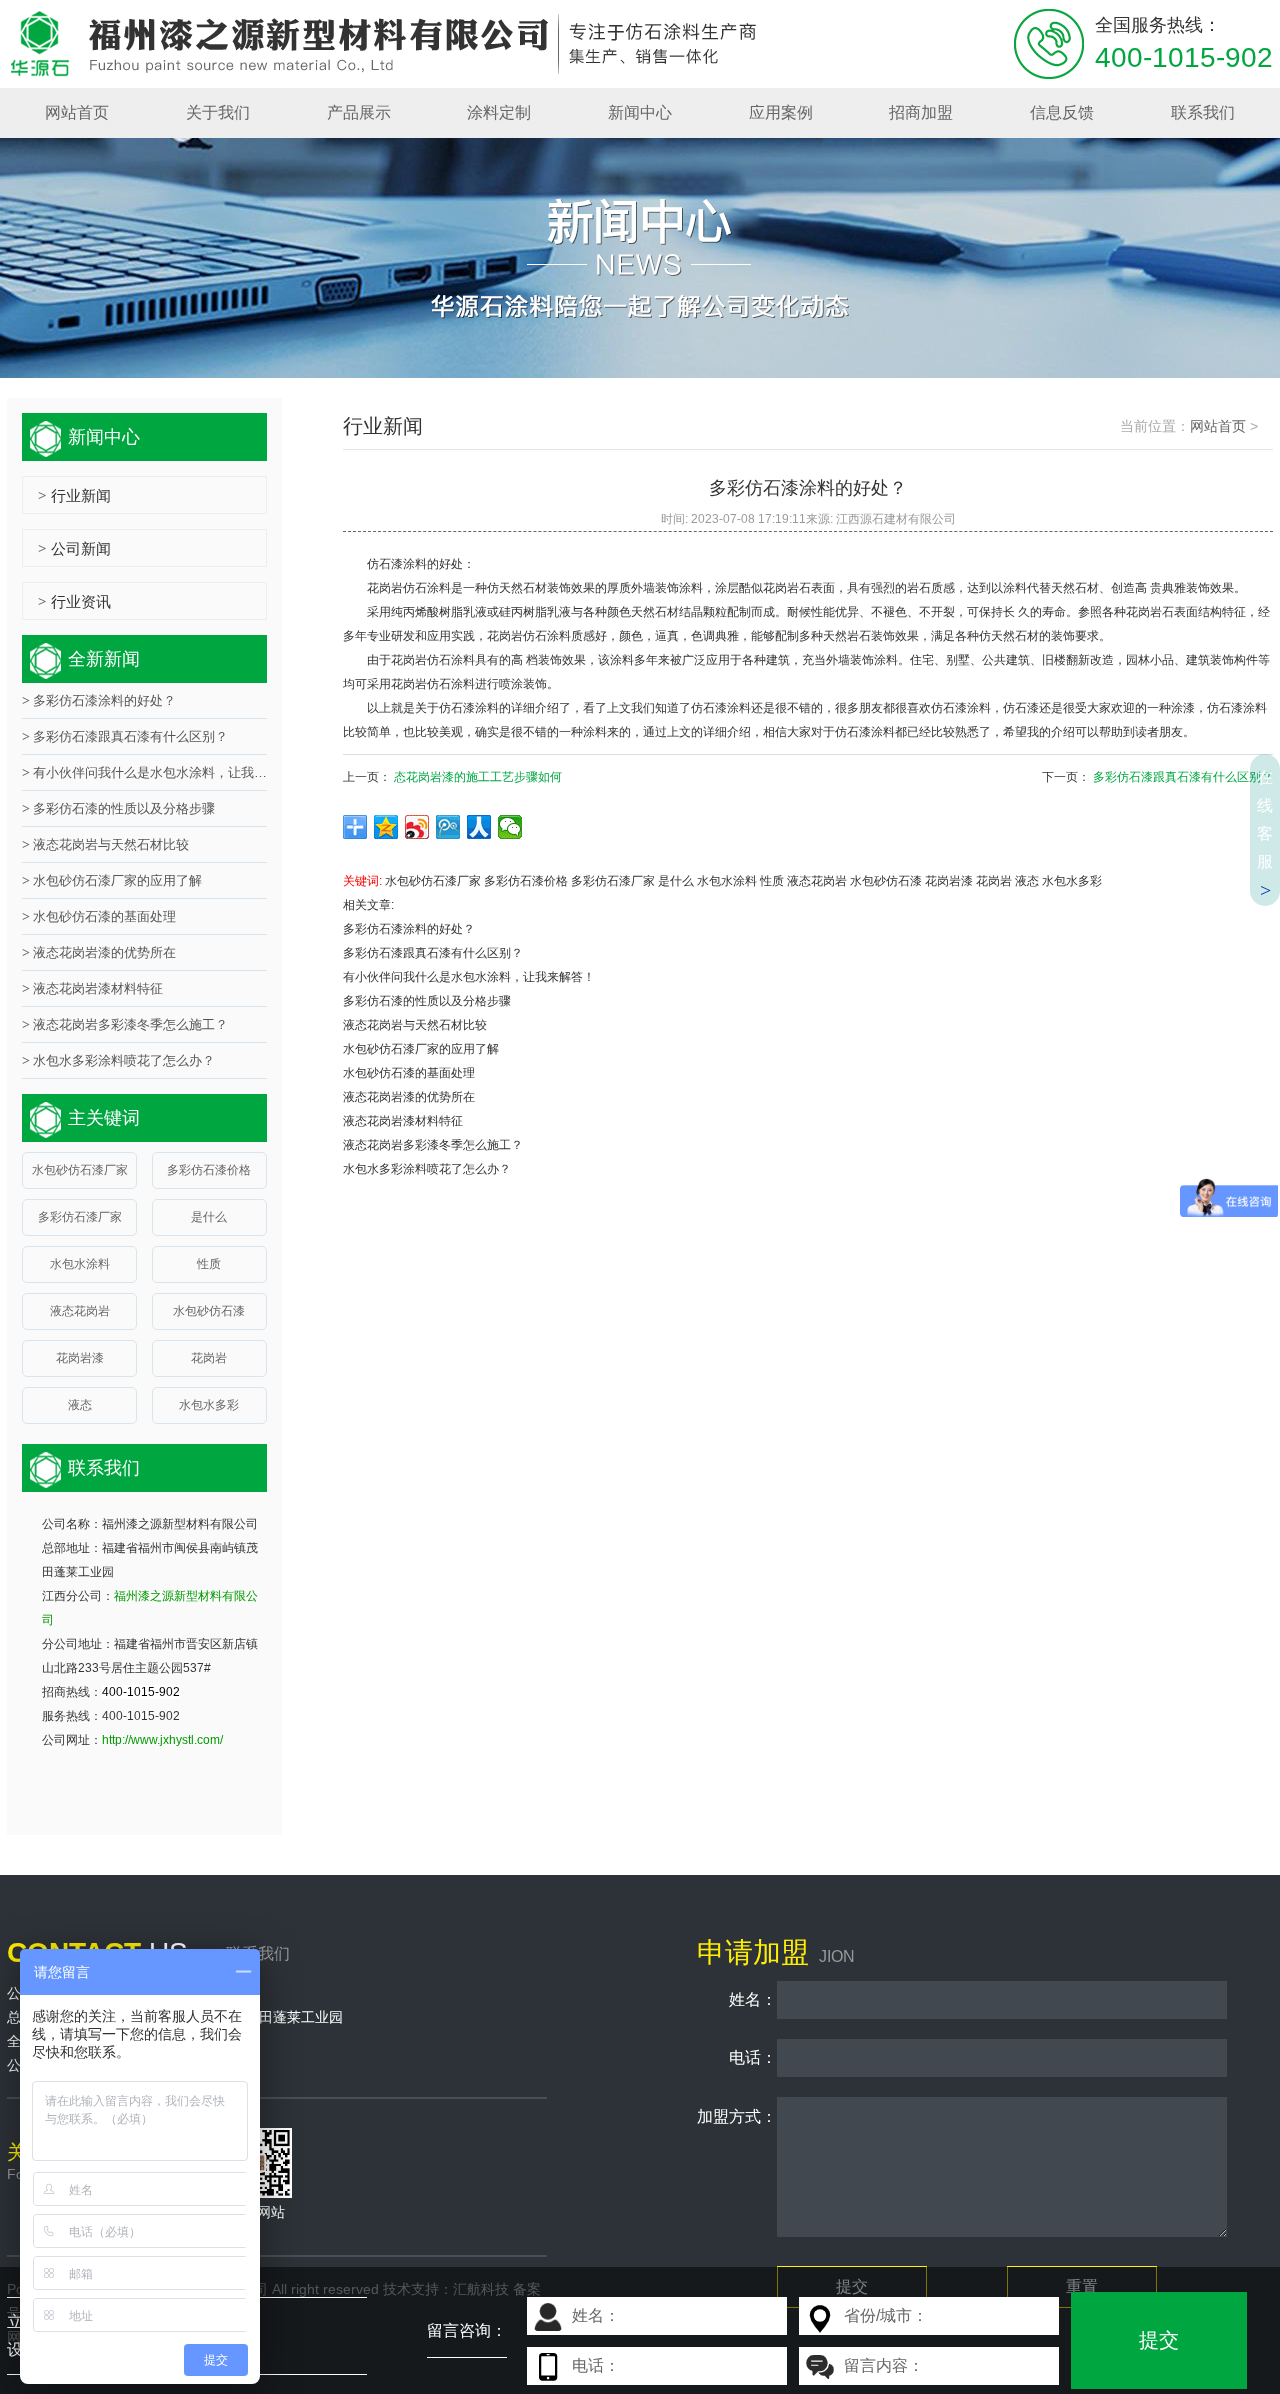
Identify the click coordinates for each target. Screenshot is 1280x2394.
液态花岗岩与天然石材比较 (415, 1025)
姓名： (737, 1999)
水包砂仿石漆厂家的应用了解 (421, 1049)
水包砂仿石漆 (886, 881)
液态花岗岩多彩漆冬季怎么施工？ (433, 1145)
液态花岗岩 (817, 881)
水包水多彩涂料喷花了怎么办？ (427, 1169)
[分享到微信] (510, 827)
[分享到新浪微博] (417, 827)
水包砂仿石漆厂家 (433, 881)
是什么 (676, 881)
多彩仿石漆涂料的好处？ (409, 929)
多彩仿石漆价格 (526, 881)
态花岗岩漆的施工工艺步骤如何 (478, 777)
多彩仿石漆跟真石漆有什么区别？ (1183, 777)
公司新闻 (74, 548)
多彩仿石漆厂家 (613, 881)
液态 (1027, 881)
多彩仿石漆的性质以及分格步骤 (427, 1001)
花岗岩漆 (949, 881)
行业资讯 (74, 601)
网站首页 (1218, 426)
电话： (737, 2057)
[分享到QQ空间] (386, 827)
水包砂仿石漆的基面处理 (409, 1073)
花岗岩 (994, 881)
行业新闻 (74, 495)
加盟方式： (737, 2116)
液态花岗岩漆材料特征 (403, 1121)
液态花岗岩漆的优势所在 (409, 1097)
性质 (772, 881)
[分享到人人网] (479, 827)
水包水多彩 (1072, 881)
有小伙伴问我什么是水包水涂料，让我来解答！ (469, 977)
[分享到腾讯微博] (448, 827)
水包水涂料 (727, 881)
